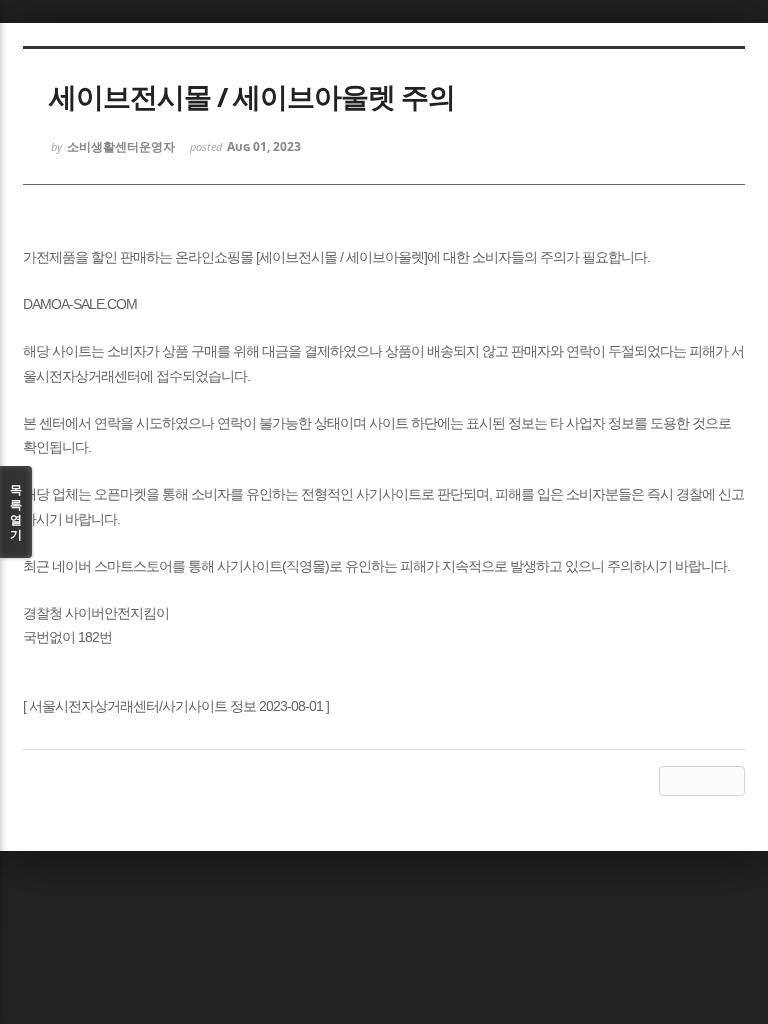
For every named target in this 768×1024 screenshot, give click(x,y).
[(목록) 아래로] (702, 781)
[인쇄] (730, 781)
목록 (16, 512)
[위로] (674, 781)
